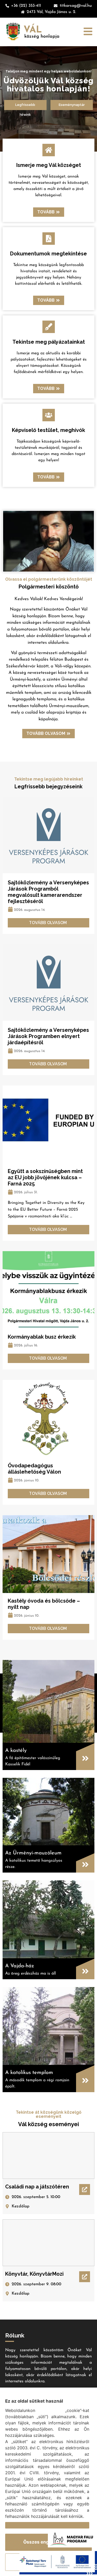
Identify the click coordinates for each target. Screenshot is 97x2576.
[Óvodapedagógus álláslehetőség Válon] (48, 1419)
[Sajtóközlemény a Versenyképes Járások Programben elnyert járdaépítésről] (48, 983)
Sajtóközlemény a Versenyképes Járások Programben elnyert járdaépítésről (48, 1036)
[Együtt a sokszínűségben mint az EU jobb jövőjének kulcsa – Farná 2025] (48, 1124)
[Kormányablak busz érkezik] (48, 1290)
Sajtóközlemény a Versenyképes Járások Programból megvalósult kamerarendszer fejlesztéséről (48, 892)
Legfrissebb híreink (25, 106)
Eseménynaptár (72, 105)
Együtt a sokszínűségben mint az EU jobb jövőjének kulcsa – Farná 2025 (45, 1177)
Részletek (16, 2525)
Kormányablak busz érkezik (42, 1337)
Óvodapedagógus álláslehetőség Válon (34, 1469)
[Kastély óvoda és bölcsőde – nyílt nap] (48, 1554)
